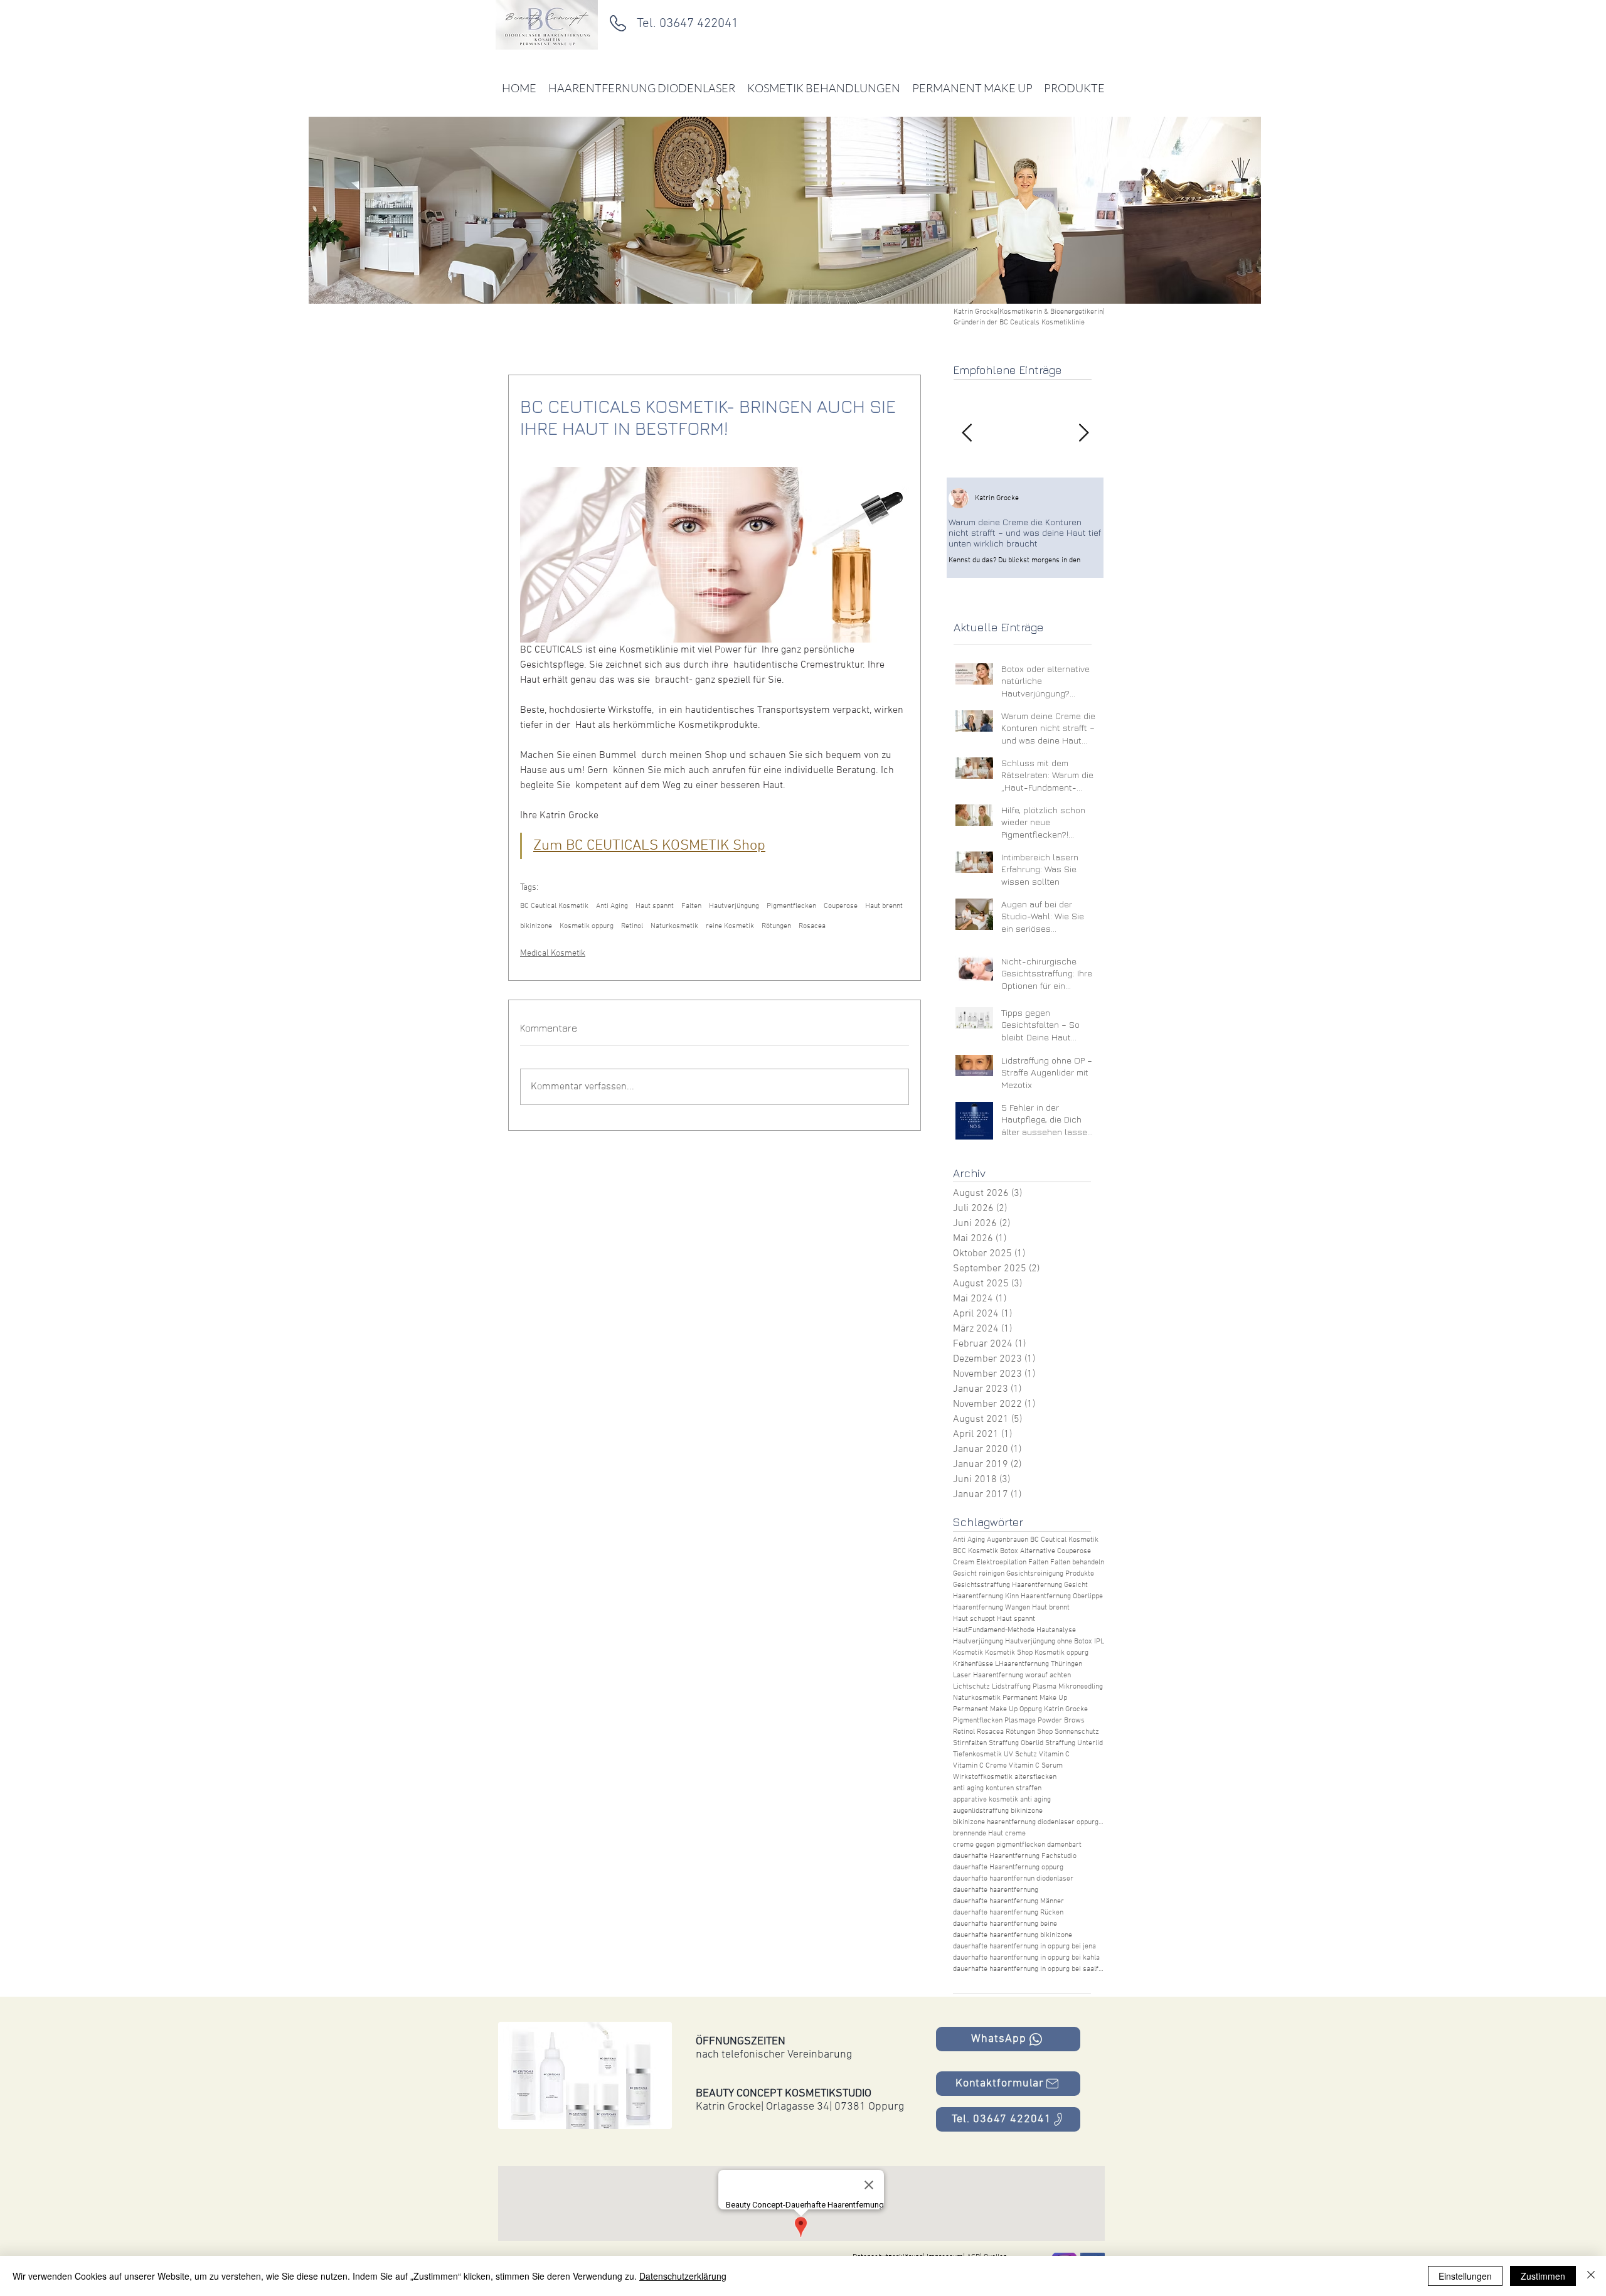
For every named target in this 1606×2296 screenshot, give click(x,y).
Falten (691, 906)
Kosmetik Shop (1009, 1653)
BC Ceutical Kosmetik (554, 906)
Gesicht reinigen (979, 1574)
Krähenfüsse (973, 1664)
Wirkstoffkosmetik (983, 1777)
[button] (585, 2075)
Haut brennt (884, 906)
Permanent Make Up (1035, 1698)
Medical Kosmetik (553, 953)
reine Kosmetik (730, 926)
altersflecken (1035, 1777)
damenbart (1064, 1845)
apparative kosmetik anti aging (1002, 1800)
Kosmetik (968, 1653)
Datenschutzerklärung (683, 2276)
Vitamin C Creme (980, 1766)
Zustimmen (1543, 2276)
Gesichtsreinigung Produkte (1050, 1574)
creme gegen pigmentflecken (999, 1845)
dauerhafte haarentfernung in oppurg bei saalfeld (1029, 1969)
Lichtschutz (971, 1687)
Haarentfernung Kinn (986, 1596)
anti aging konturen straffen (997, 1788)
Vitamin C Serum (1036, 1766)
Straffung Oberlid (1016, 1743)
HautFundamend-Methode (994, 1630)
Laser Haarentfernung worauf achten (1012, 1675)
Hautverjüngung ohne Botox (1049, 1642)
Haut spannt (655, 906)
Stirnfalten (970, 1743)
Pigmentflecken (791, 906)
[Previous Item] (967, 434)
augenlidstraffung (981, 1811)
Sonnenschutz (1077, 1732)
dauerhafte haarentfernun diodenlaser (1013, 1879)
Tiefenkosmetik (977, 1754)
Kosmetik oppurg (587, 926)
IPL (1099, 1642)
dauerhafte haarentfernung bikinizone (1013, 1935)
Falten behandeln (1077, 1562)
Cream (964, 1562)
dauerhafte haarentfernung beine (1005, 1924)
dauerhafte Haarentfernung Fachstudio (1015, 1856)
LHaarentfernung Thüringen (1039, 1664)
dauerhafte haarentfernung (996, 1890)
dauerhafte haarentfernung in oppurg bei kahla (1026, 1958)
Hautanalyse (1056, 1630)
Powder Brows (1061, 1721)
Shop (1045, 1732)
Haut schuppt (974, 1619)
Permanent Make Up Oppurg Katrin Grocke (1020, 1709)
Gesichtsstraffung (981, 1585)
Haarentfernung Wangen (992, 1608)
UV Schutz (1020, 1754)
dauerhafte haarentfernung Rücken (1008, 1913)
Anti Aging (612, 906)
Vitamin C (1054, 1754)
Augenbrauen (1008, 1540)
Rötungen (776, 926)
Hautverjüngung (734, 906)
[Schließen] (1591, 2276)
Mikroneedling (1081, 1687)
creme (1015, 1834)
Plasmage (1020, 1721)
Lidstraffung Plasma (1024, 1687)
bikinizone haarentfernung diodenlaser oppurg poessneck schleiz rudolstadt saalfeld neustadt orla (1029, 1822)
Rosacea (812, 926)
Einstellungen (1465, 2276)
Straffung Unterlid (1074, 1743)
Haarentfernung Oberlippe (1062, 1596)
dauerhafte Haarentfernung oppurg (1008, 1867)
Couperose (841, 906)
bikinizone (536, 926)
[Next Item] (1083, 434)
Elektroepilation (1001, 1562)
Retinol (632, 926)
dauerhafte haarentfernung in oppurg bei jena (1024, 1946)
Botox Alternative (1028, 1551)
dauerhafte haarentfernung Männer (1008, 1901)
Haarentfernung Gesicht (1050, 1585)
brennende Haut (978, 1834)
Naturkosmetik (674, 926)
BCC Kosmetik (976, 1551)
